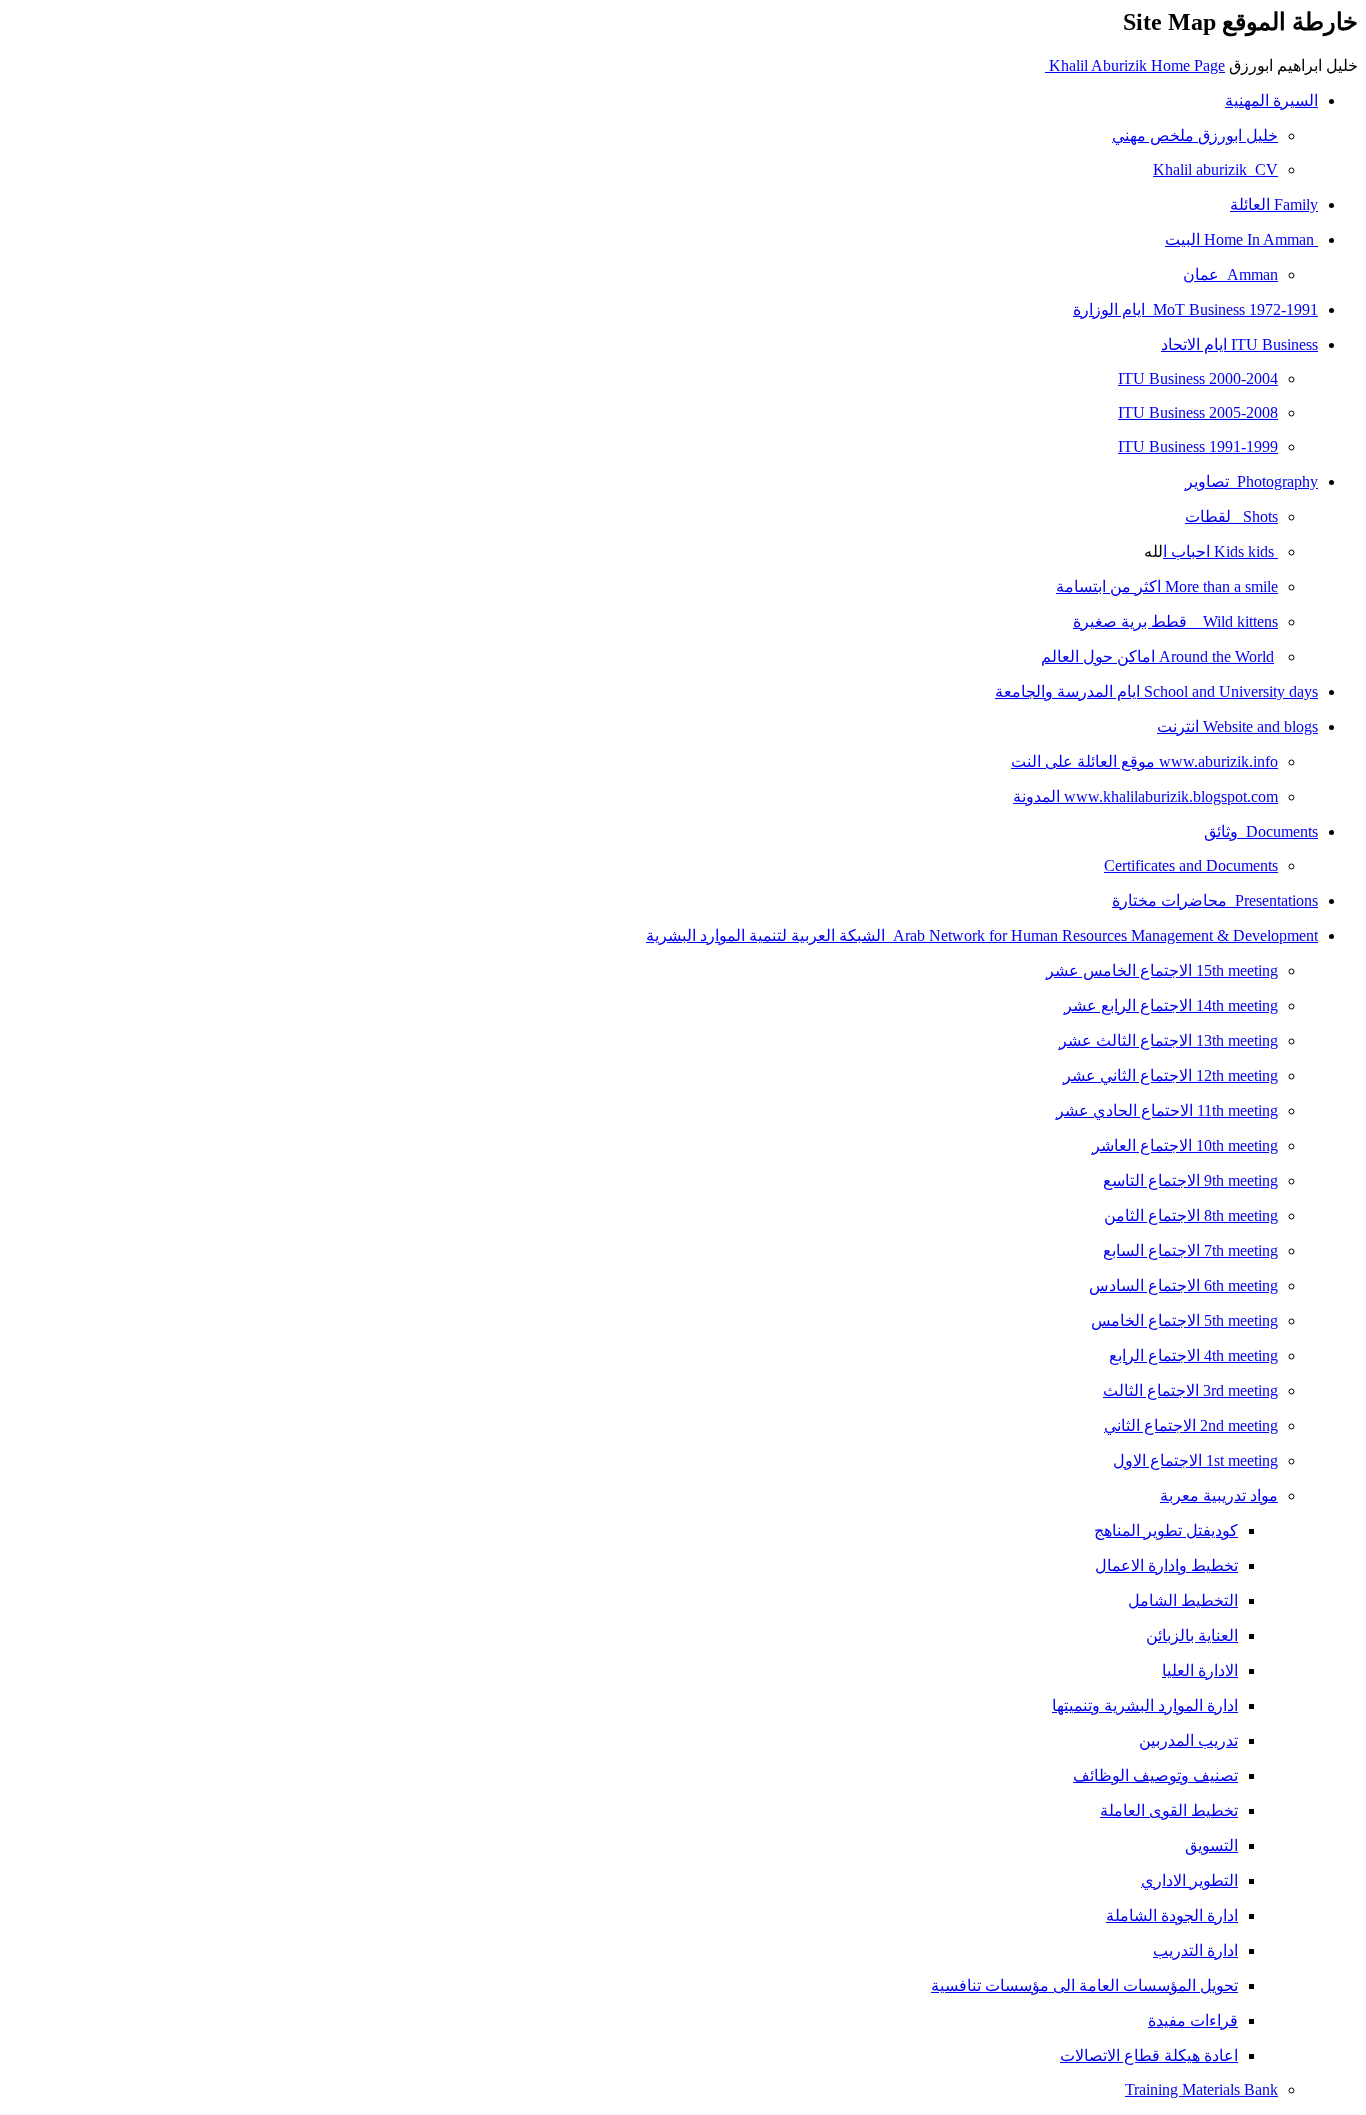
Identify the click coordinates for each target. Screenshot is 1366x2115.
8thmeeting (1191, 1215)
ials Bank (1248, 2089)
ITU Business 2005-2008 (1198, 412)
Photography (1251, 481)
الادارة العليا (1200, 1670)
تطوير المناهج (1166, 1530)
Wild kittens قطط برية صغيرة (1175, 621)
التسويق (1211, 1845)
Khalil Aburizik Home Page (1135, 65)
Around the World (1157, 656)
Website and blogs (1237, 726)
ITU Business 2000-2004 (1198, 378)
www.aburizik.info (1144, 761)
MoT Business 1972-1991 (1195, 309)
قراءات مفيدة (1193, 2020)
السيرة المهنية (1271, 100)
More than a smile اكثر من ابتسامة (1167, 586)
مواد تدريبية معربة (1219, 1495)
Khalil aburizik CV (1215, 169)
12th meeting (1170, 1075)
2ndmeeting (1191, 1425)
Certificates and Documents (1191, 865)
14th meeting (1171, 1005)
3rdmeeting (1190, 1390)
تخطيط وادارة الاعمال (1166, 1565)
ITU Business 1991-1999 (1198, 446)
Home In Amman (1241, 239)
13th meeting (1168, 1040)
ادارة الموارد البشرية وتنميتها (1145, 1705)
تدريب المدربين (1188, 1740)
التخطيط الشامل (1183, 1600)
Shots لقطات (1231, 516)
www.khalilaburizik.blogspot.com (1145, 796)
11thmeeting (1167, 1110)
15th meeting (1162, 970)
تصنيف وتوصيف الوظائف (1155, 1775)
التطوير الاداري (1189, 1880)
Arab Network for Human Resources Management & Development (982, 935)
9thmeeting (1190, 1180)
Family (1274, 204)
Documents (1261, 831)
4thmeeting (1193, 1355)
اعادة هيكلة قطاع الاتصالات (1149, 2055)
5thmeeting (1184, 1320)
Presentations (1215, 900)
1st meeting (1195, 1460)
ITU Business (1239, 344)
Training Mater (1172, 2089)
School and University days (1156, 691)
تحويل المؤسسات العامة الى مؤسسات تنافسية (1084, 1985)
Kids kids (1218, 551)
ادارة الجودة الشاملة (1172, 1915)
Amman (1230, 274)
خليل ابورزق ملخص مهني (1195, 135)
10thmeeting (1185, 1145)
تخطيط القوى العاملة (1169, 1810)
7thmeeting (1190, 1250)
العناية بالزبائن (1192, 1635)
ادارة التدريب (1195, 1950)
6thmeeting (1183, 1285)
